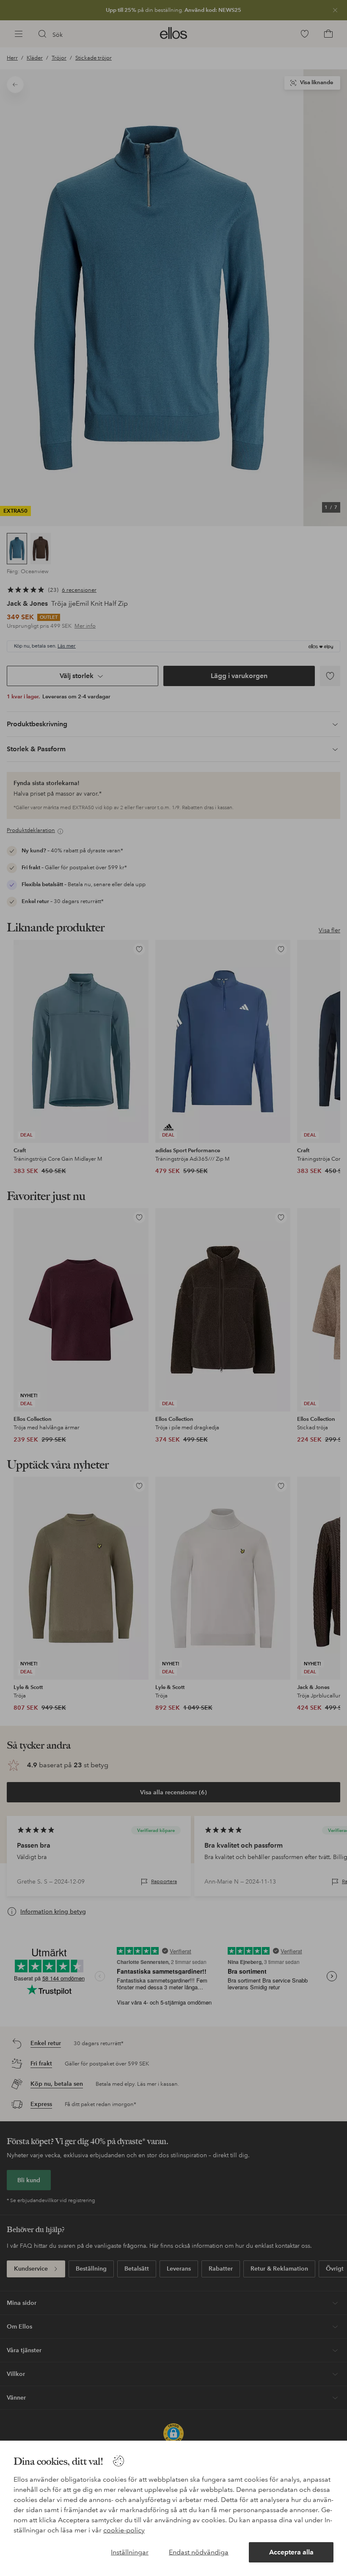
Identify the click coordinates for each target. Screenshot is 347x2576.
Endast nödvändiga (199, 2552)
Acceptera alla (291, 2552)
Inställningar (130, 2552)
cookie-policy (124, 2530)
